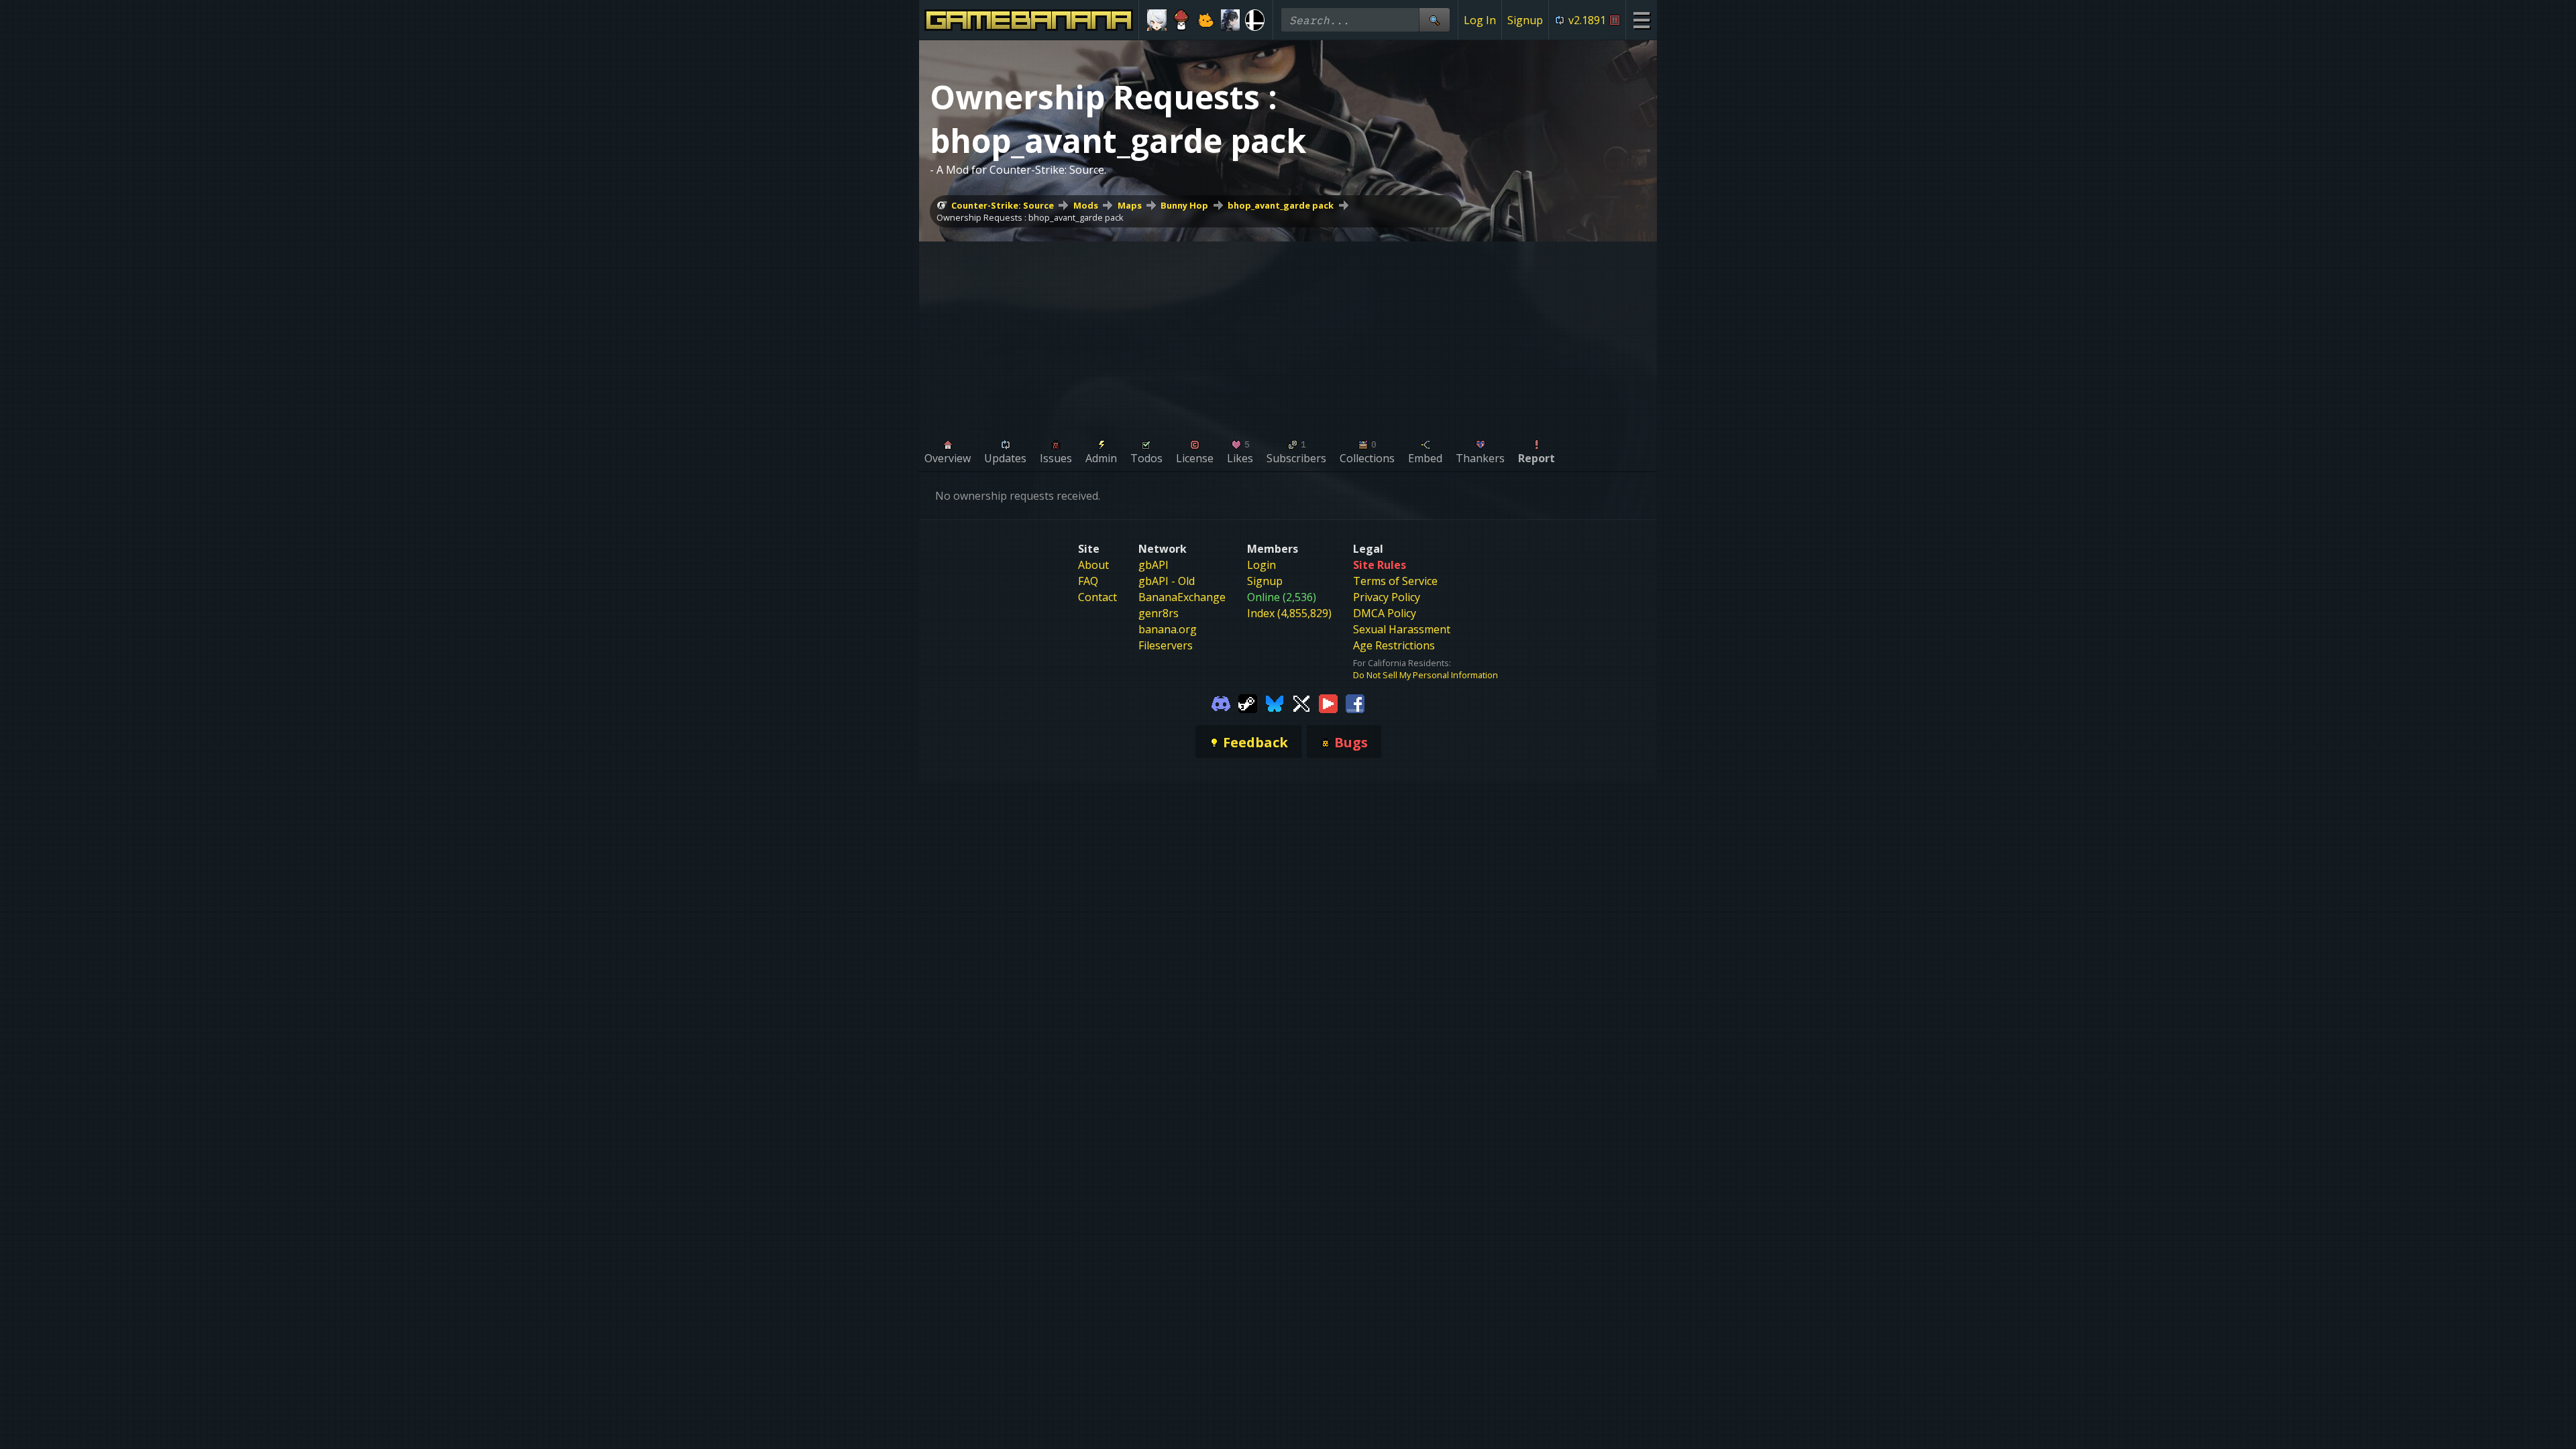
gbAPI (1153, 565)
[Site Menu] (1641, 20)
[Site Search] (1434, 20)
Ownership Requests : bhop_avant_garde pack (1030, 217)
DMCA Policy (1385, 613)
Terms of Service (1395, 581)
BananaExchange (1182, 597)
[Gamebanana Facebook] (1355, 702)
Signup (1525, 20)
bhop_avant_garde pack (1281, 205)
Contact (1097, 597)
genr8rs (1159, 613)
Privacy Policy (1387, 597)
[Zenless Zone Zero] (1157, 20)
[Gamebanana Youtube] (1328, 702)
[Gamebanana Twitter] (1301, 702)
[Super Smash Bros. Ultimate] (1255, 20)
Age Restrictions (1394, 645)
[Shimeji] (1182, 20)
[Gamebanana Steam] (1248, 702)
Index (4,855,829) (1289, 613)
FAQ (1088, 581)
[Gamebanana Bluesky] (1275, 702)
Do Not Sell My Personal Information (1426, 675)
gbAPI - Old (1167, 581)
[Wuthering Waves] (1231, 20)
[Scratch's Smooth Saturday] (1206, 20)
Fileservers (1166, 645)
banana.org (1168, 629)
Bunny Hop (1184, 205)
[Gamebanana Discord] (1221, 702)
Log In (1480, 20)
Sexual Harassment (1402, 629)
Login (1262, 565)
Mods (1086, 205)
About (1093, 565)
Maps (1130, 205)
